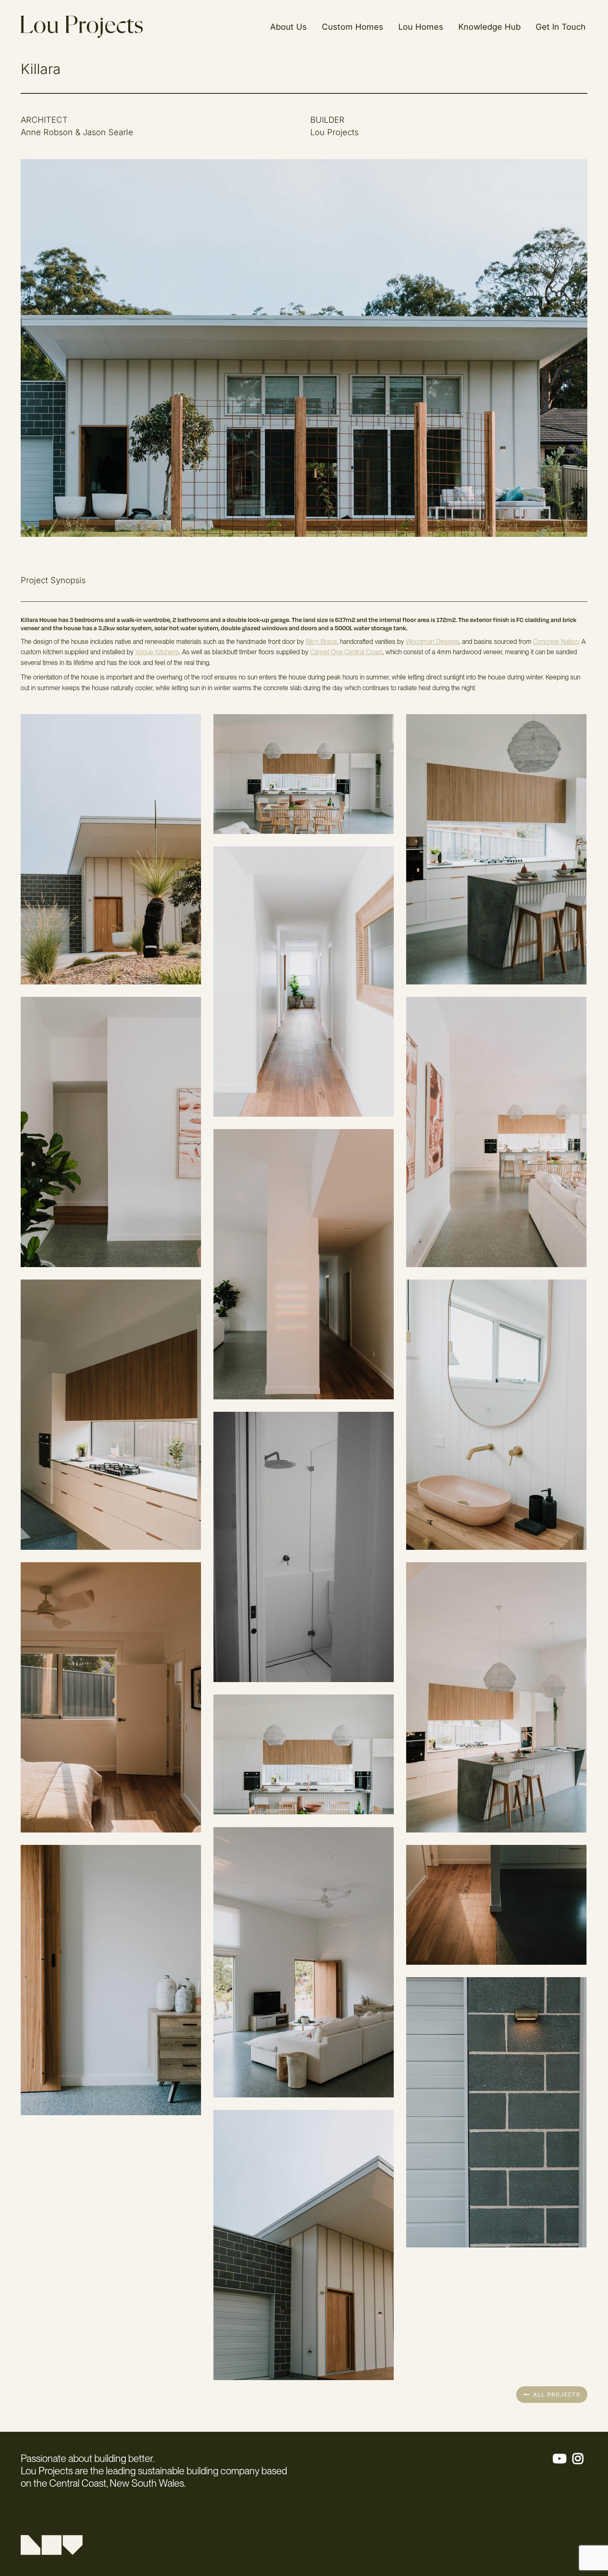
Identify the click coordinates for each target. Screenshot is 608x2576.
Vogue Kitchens (157, 652)
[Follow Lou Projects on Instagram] (580, 2461)
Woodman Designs (432, 642)
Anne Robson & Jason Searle (77, 132)
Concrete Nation (556, 642)
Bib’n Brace (321, 642)
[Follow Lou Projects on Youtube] (562, 2461)
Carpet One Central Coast (346, 652)
